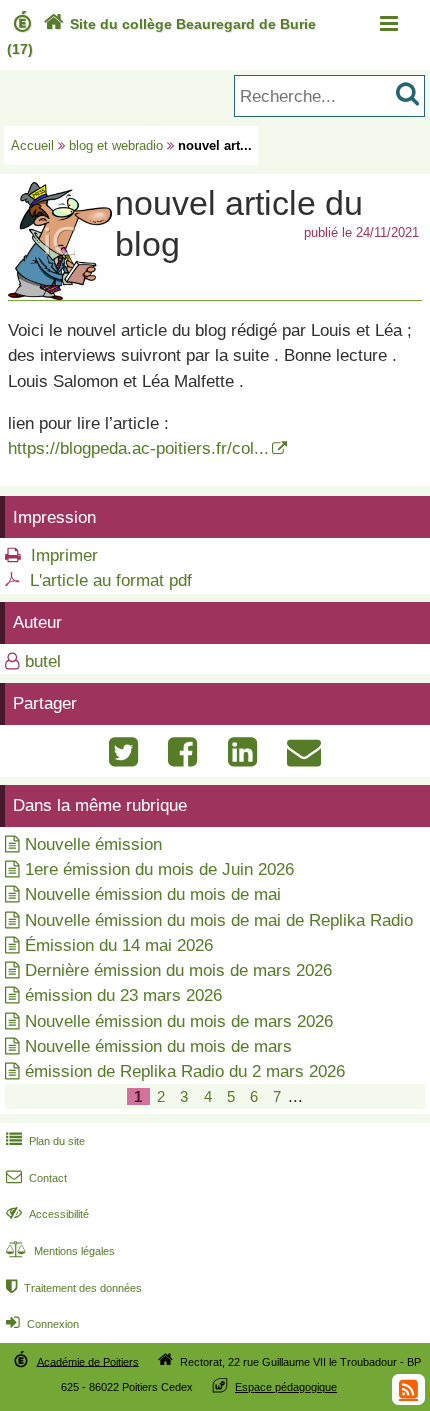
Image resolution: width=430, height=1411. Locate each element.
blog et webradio (116, 145)
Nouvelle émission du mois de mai (153, 894)
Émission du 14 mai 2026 (119, 945)
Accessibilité (47, 1214)
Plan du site (45, 1141)
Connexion (42, 1324)
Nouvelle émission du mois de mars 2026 (179, 1021)
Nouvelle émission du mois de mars (158, 1046)
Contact (36, 1178)
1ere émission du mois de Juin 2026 (159, 869)
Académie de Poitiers (88, 1361)
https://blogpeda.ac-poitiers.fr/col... (138, 448)
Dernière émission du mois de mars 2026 (178, 970)
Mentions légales (60, 1251)
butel (43, 661)
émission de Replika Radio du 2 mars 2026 (185, 1071)
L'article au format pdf (111, 580)
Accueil (32, 145)
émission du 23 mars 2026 (123, 995)
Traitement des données (74, 1288)
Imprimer (64, 555)
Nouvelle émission (93, 844)
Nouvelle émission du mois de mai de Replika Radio (219, 920)
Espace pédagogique (286, 1387)
